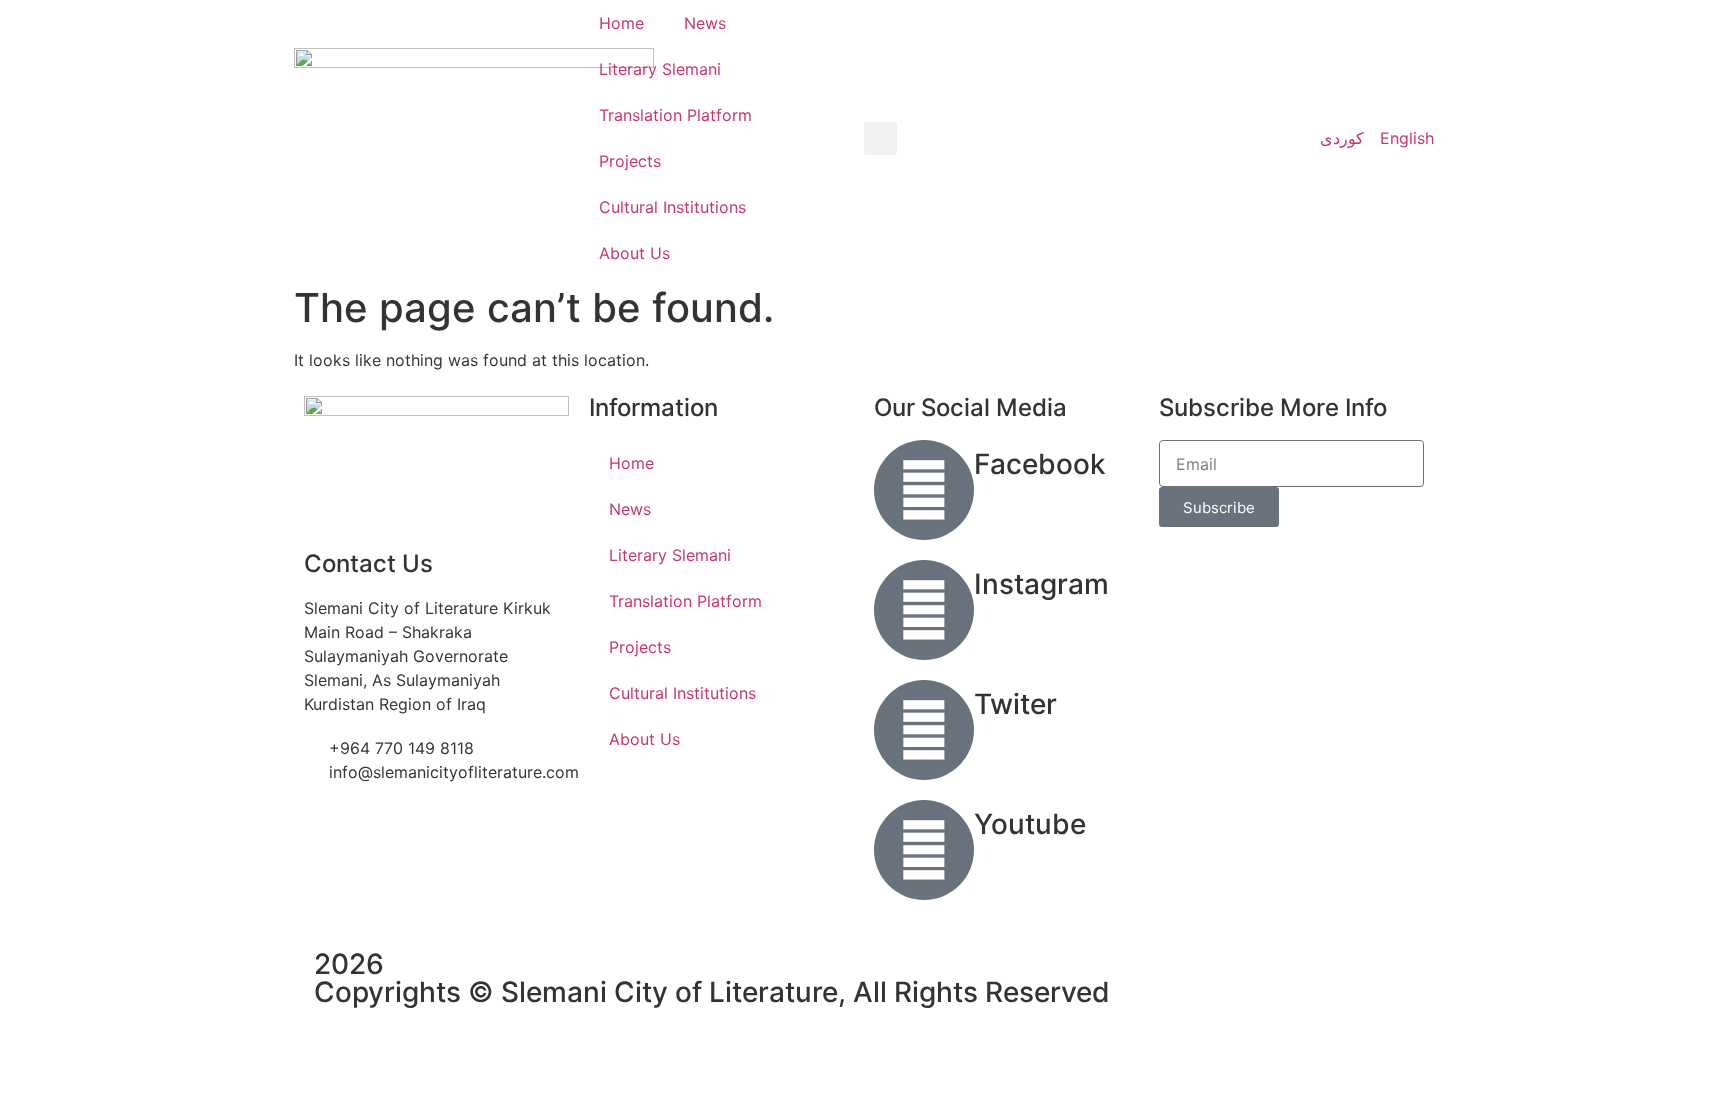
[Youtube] (924, 850)
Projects (630, 161)
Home (621, 23)
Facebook (1040, 464)
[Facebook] (924, 490)
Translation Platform (675, 115)
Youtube (1030, 824)
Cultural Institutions (672, 207)
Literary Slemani (660, 69)
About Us (634, 253)
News (705, 23)
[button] (880, 138)
